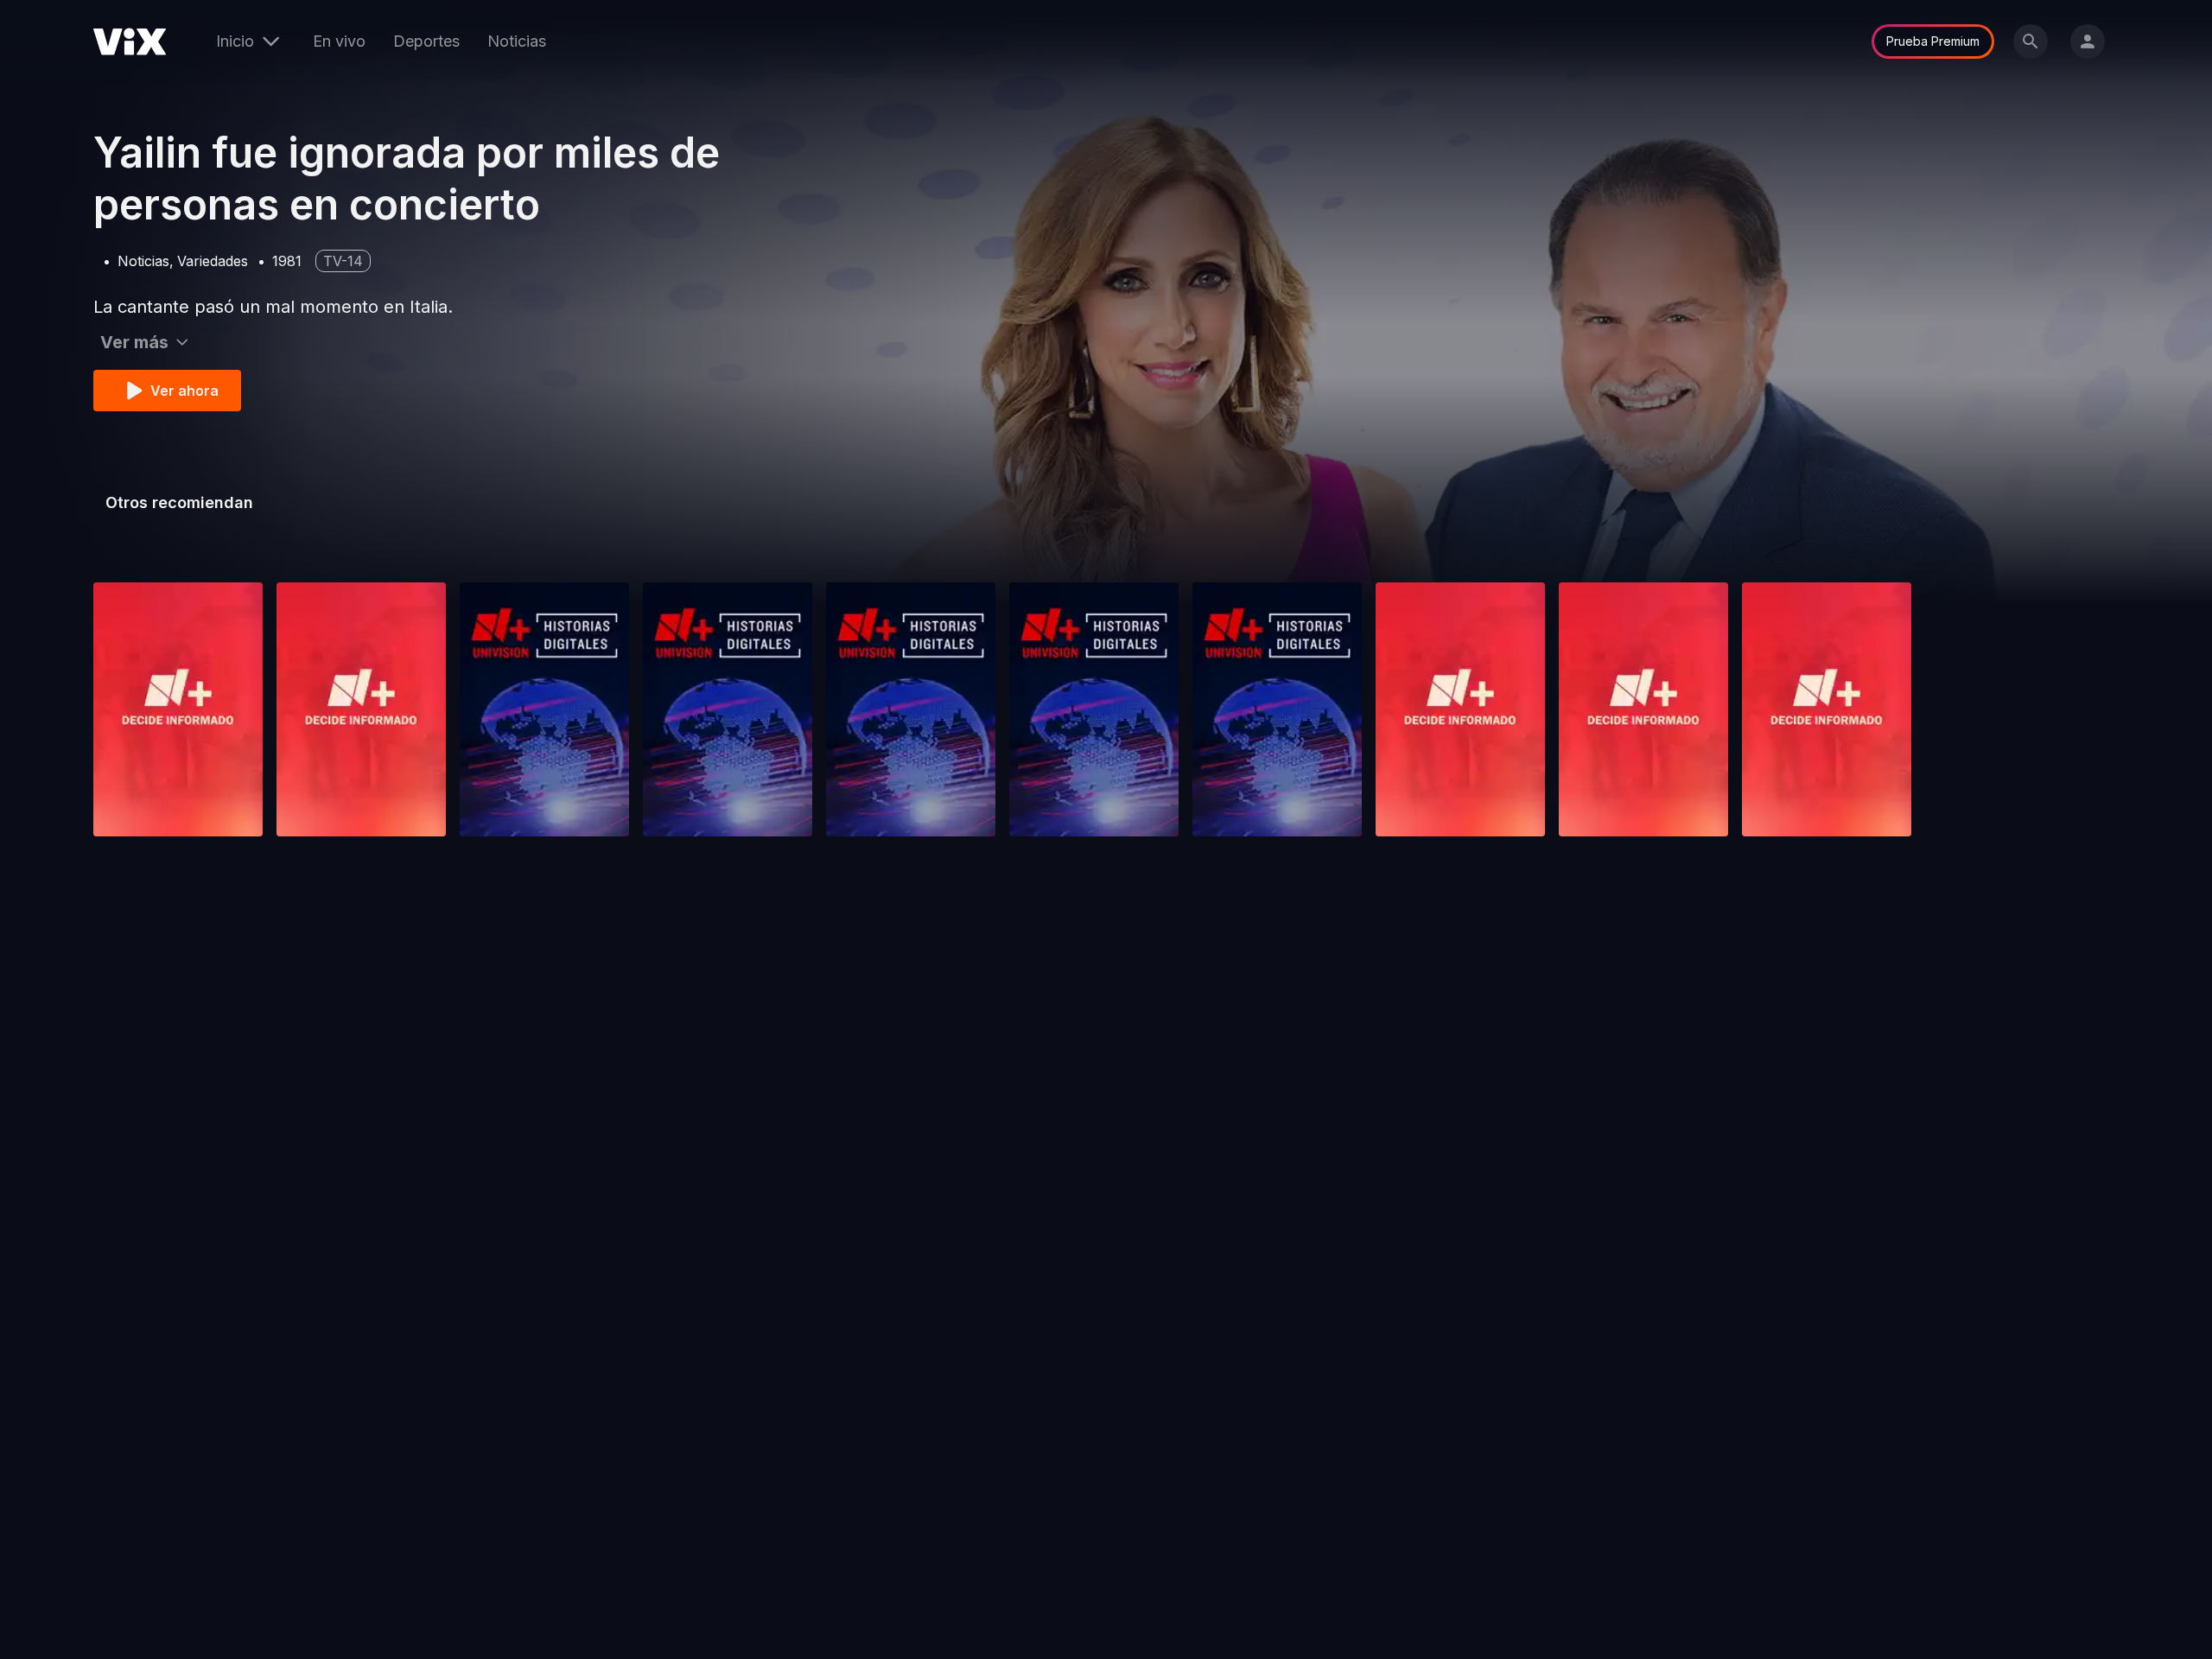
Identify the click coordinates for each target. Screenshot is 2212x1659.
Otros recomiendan (179, 502)
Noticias (517, 41)
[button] (178, 709)
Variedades (213, 261)
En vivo (339, 41)
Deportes (426, 41)
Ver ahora (184, 391)
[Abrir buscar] (2031, 41)
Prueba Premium (1933, 41)
